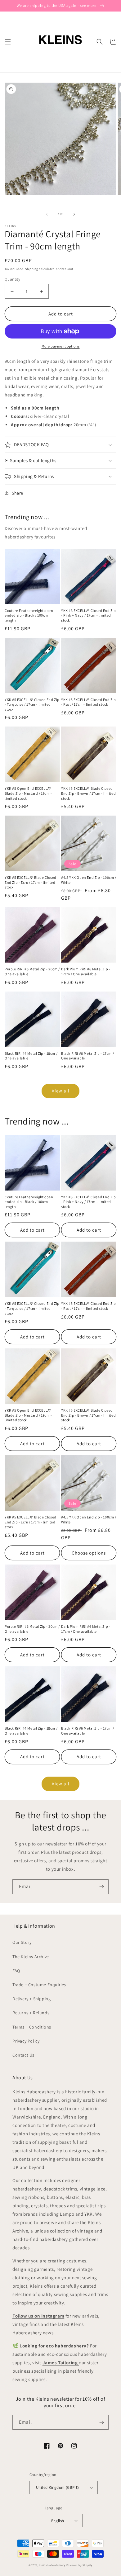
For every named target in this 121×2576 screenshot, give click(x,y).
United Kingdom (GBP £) (58, 2487)
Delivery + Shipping (31, 1999)
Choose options (89, 1553)
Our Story (22, 1942)
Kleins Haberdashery (52, 2565)
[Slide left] (47, 214)
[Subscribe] (101, 1887)
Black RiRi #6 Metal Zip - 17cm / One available (87, 1056)
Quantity (12, 279)
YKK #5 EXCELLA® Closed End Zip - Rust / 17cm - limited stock (89, 702)
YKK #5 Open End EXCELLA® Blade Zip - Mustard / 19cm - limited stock (28, 793)
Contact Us (23, 2055)
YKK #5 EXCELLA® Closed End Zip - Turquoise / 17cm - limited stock (32, 704)
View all (61, 1091)
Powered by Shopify (80, 2565)
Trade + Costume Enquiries (39, 1985)
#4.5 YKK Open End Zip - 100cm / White (89, 880)
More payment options (61, 346)
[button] (8, 42)
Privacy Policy (26, 2041)
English (58, 2521)
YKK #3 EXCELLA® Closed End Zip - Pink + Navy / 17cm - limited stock (89, 615)
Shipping (32, 269)
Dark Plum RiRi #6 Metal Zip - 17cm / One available (86, 971)
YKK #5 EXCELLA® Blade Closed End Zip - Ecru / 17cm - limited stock (31, 882)
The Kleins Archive (31, 1957)
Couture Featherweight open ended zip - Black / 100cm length (29, 615)
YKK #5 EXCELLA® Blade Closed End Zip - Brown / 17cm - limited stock (88, 793)
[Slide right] (74, 214)
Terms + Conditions (32, 2027)
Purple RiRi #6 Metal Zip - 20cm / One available (32, 971)
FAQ (16, 1971)
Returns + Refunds (31, 2013)
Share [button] (18, 493)
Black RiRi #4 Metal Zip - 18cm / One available (31, 1056)
